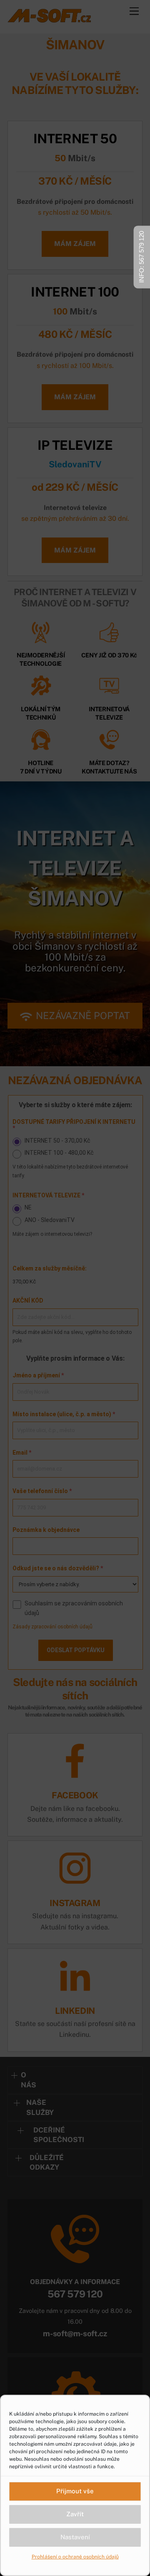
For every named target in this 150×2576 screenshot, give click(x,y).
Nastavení (75, 2537)
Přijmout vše (75, 2491)
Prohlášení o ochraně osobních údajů (75, 2557)
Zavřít (75, 2514)
